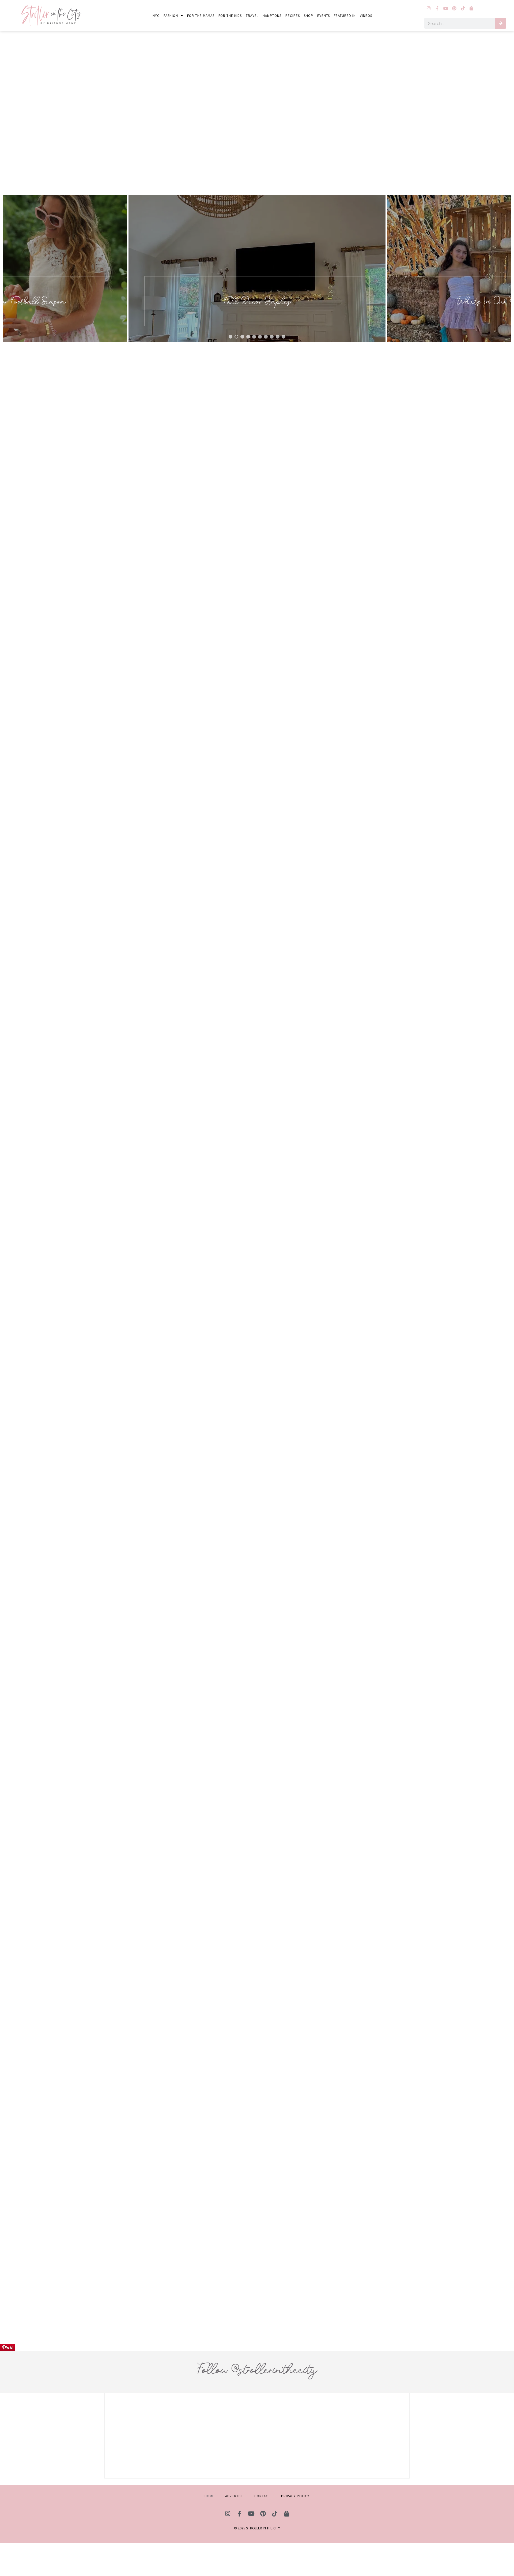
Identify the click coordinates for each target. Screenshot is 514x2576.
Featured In (345, 16)
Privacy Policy (295, 2496)
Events (324, 16)
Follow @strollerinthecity (257, 2369)
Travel (252, 16)
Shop (309, 16)
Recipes (293, 16)
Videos (366, 16)
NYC (156, 16)
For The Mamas (201, 16)
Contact (262, 2496)
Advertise (234, 2496)
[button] (261, 269)
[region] (257, 269)
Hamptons (272, 16)
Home (209, 2496)
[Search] (501, 23)
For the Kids (230, 16)
